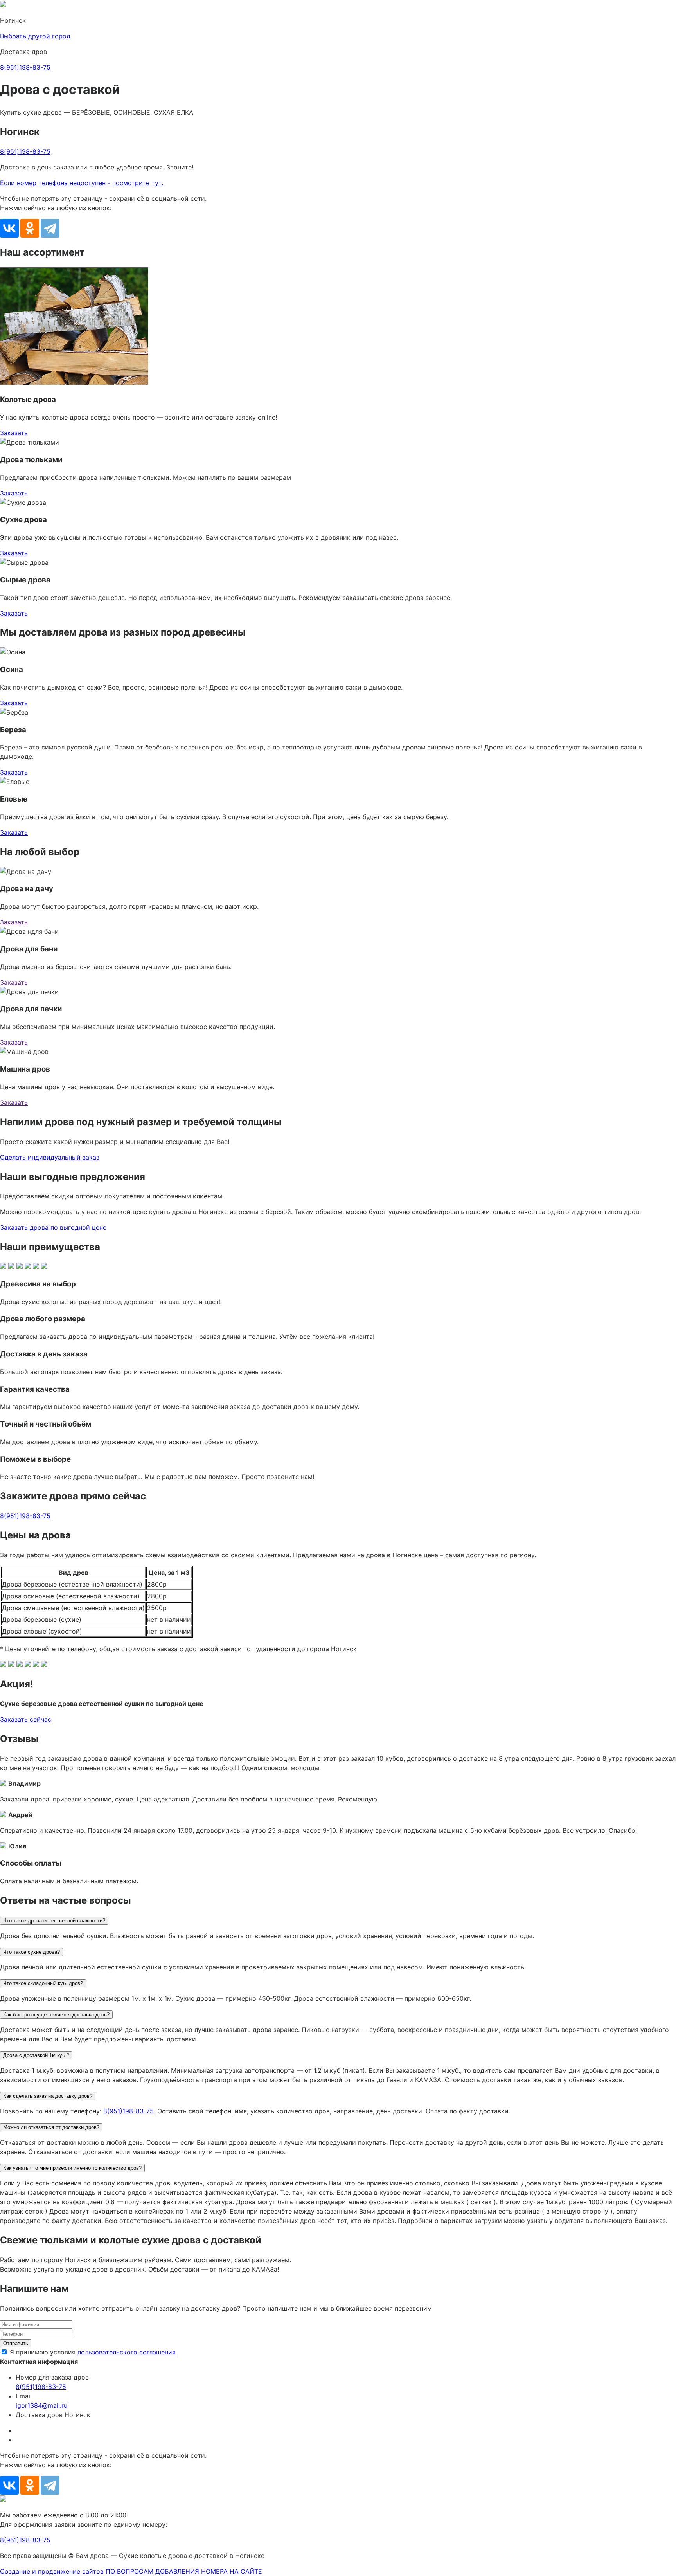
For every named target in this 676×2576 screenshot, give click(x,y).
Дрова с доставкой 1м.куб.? (36, 2055)
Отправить (16, 2343)
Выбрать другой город (35, 36)
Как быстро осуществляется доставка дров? (56, 2015)
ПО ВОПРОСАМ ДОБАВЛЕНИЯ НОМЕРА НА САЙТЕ (184, 2571)
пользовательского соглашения (127, 2352)
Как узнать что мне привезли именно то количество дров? (72, 2168)
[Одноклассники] (30, 228)
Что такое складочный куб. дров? (43, 1983)
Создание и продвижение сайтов (52, 2571)
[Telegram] (50, 228)
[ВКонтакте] (9, 228)
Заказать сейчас (26, 1719)
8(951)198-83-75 (25, 67)
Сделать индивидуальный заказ (50, 1157)
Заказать (14, 433)
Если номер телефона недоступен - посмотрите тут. (82, 183)
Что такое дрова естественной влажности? (54, 1921)
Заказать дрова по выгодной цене (53, 1227)
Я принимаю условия (93, 2352)
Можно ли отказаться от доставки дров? (51, 2127)
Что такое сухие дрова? (31, 1952)
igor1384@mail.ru (41, 2405)
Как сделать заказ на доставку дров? (48, 2096)
